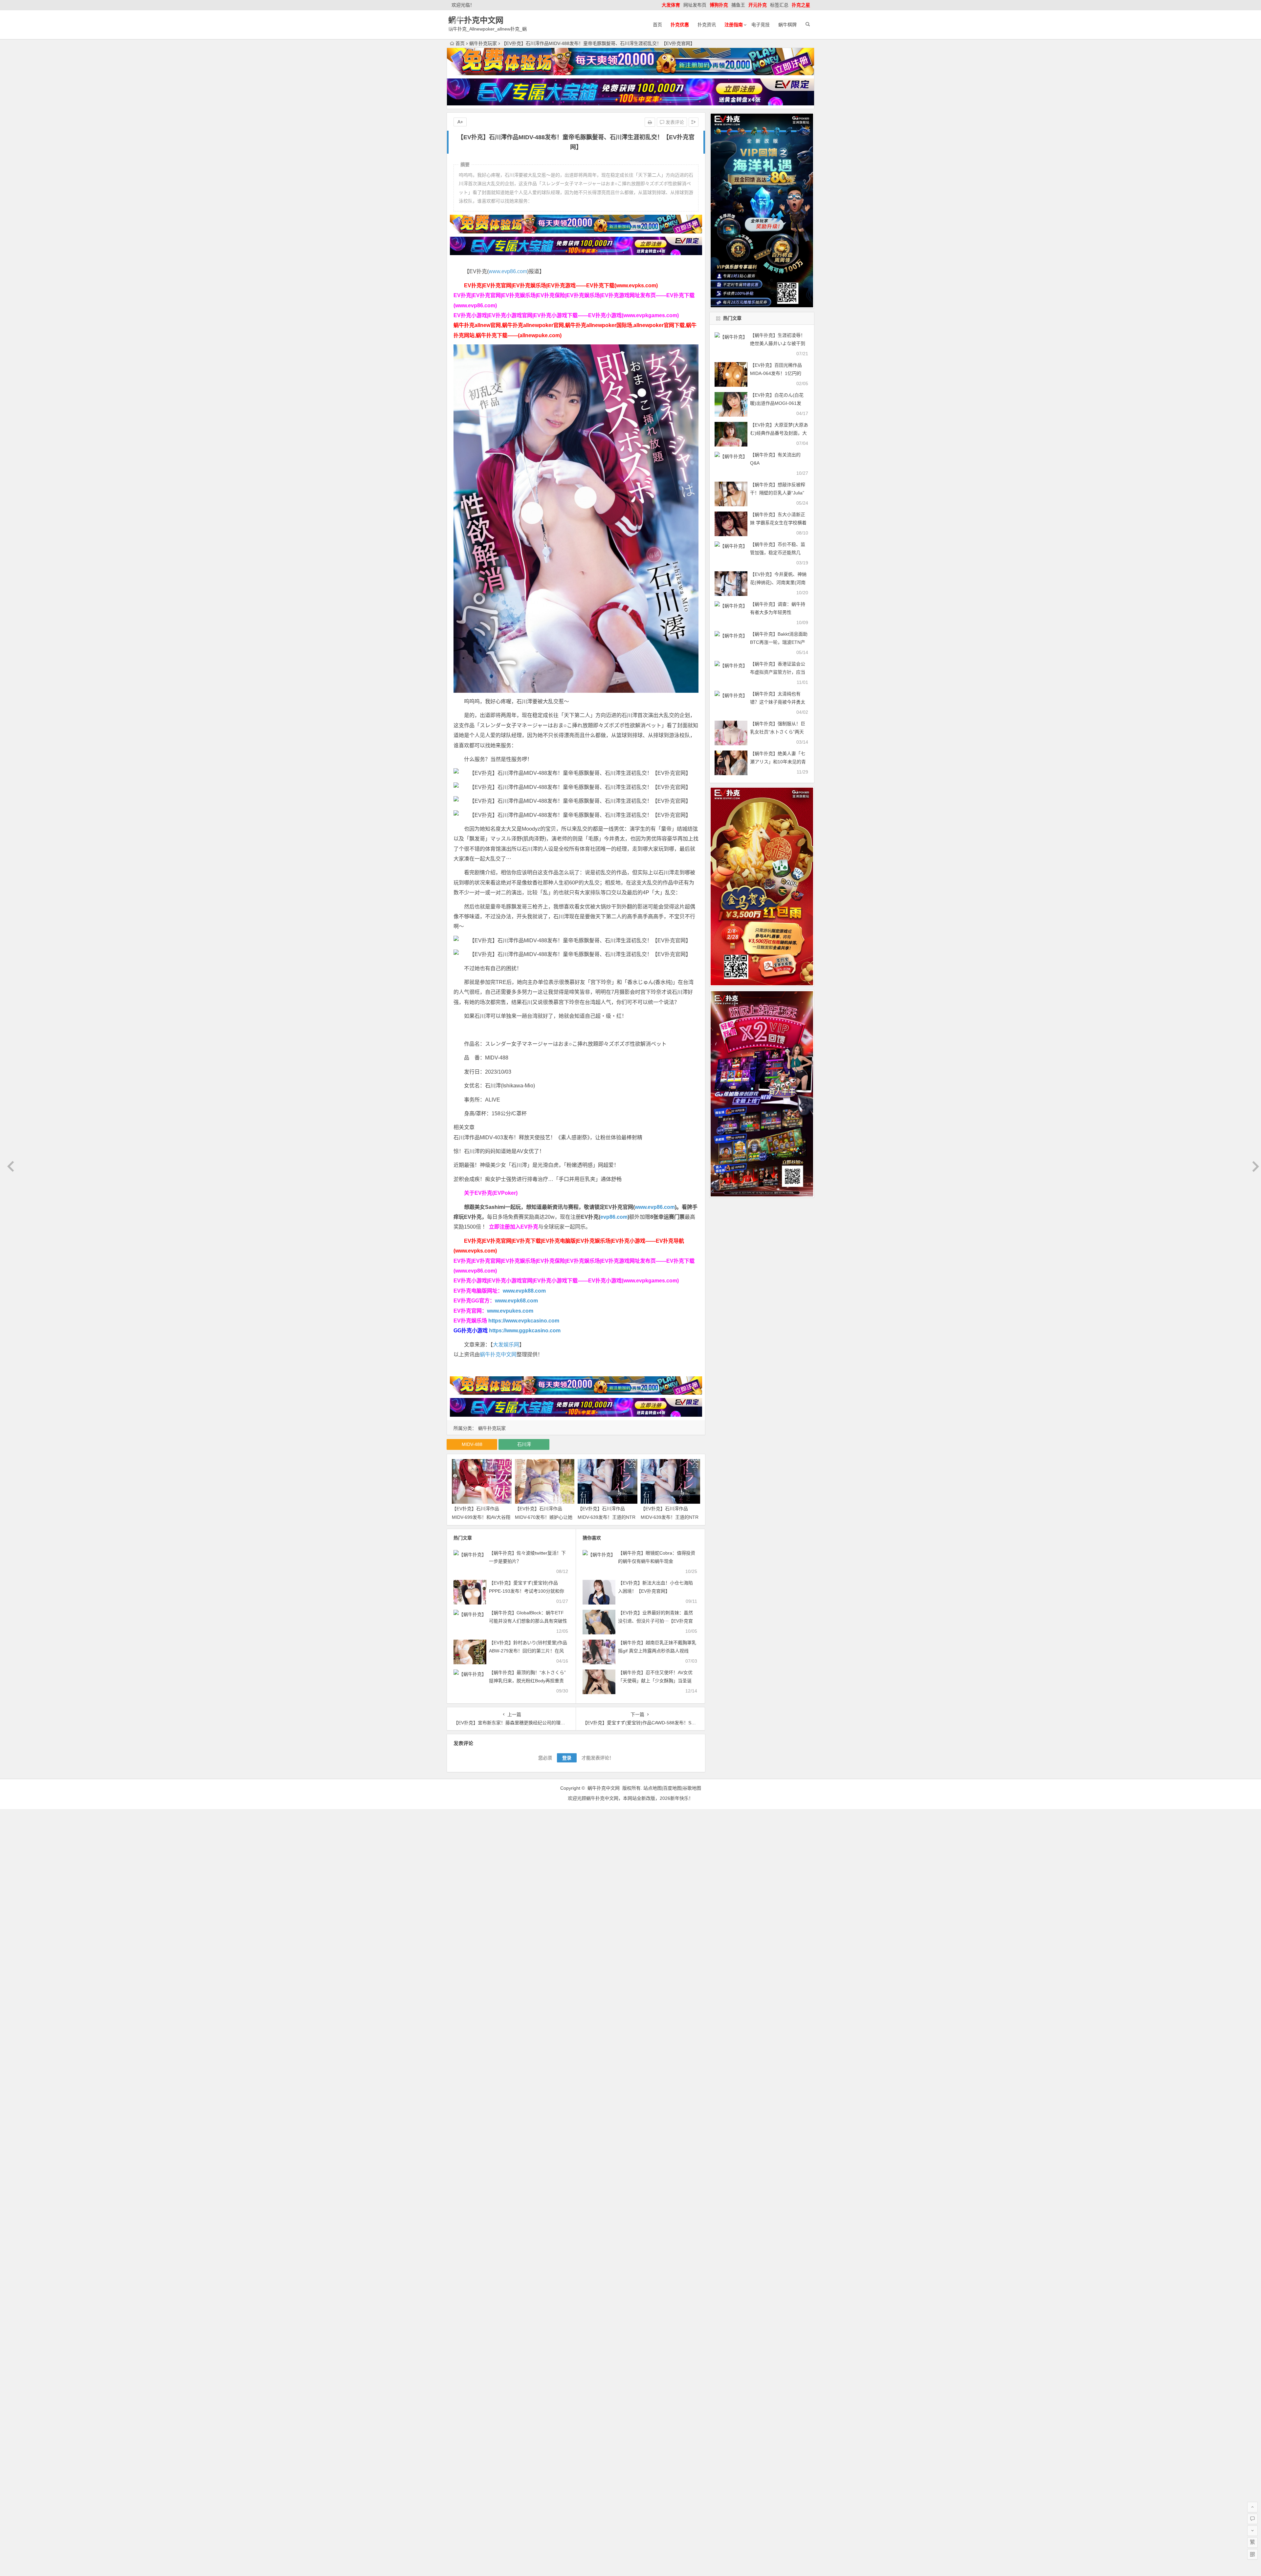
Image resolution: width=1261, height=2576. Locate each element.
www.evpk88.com (524, 1291)
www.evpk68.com (516, 1301)
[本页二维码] (1252, 2554)
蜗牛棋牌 (787, 25)
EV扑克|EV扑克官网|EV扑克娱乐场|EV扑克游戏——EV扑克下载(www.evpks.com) (561, 285)
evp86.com (614, 1217)
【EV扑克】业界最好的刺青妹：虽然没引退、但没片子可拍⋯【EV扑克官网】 (655, 1621)
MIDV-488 (472, 1444)
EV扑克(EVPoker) (496, 1193)
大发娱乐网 (506, 1345)
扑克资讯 (707, 25)
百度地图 (672, 1788)
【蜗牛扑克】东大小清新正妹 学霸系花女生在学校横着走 (778, 523)
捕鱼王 (738, 5)
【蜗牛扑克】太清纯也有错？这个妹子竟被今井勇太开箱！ (778, 702)
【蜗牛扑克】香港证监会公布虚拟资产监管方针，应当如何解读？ (778, 672)
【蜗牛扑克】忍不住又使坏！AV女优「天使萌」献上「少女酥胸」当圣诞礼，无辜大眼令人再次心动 (655, 1681)
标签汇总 (779, 5)
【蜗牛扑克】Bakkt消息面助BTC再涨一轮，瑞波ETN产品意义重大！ (779, 642)
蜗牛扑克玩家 (483, 43)
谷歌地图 (692, 1788)
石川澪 (524, 1444)
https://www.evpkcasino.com (524, 1321)
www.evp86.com (508, 271)
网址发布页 (695, 5)
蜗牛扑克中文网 (476, 20)
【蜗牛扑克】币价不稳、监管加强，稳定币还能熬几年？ (778, 553)
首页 (657, 25)
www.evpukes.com (510, 1311)
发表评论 (674, 122)
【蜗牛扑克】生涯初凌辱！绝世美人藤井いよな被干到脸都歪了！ (778, 343)
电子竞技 (761, 25)
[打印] (650, 122)
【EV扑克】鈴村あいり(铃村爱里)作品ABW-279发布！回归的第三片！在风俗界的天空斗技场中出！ (528, 1651)
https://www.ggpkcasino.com (525, 1331)
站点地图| (653, 1788)
